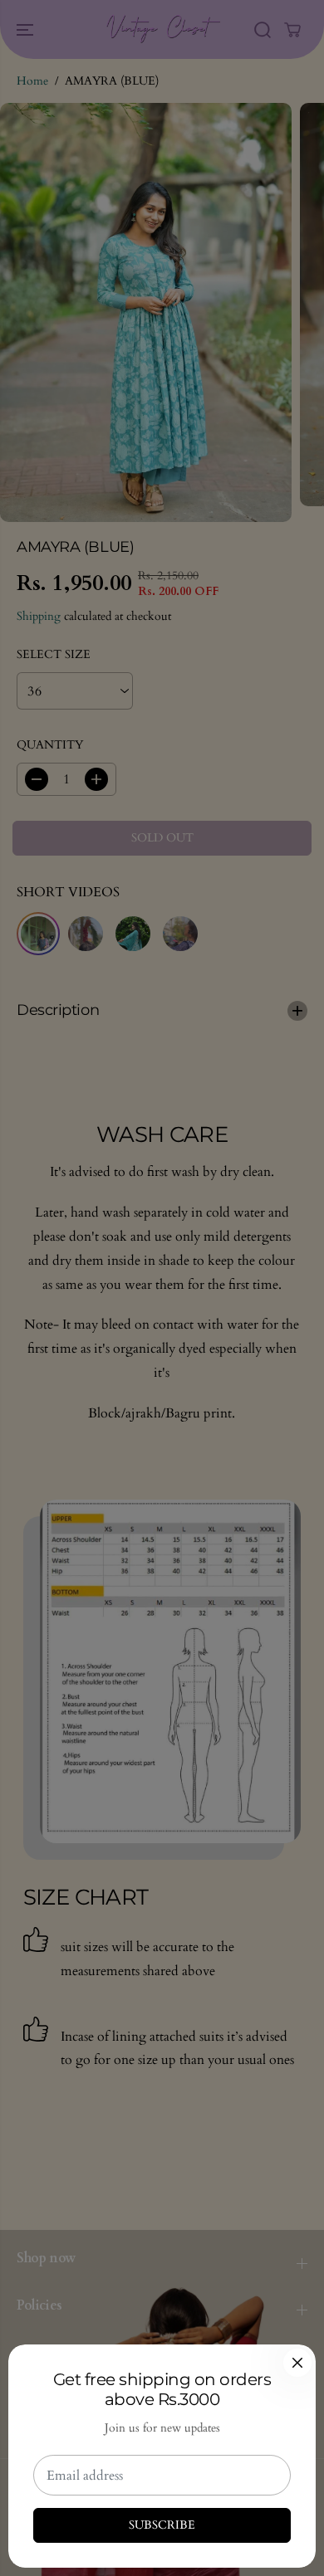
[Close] (297, 2363)
